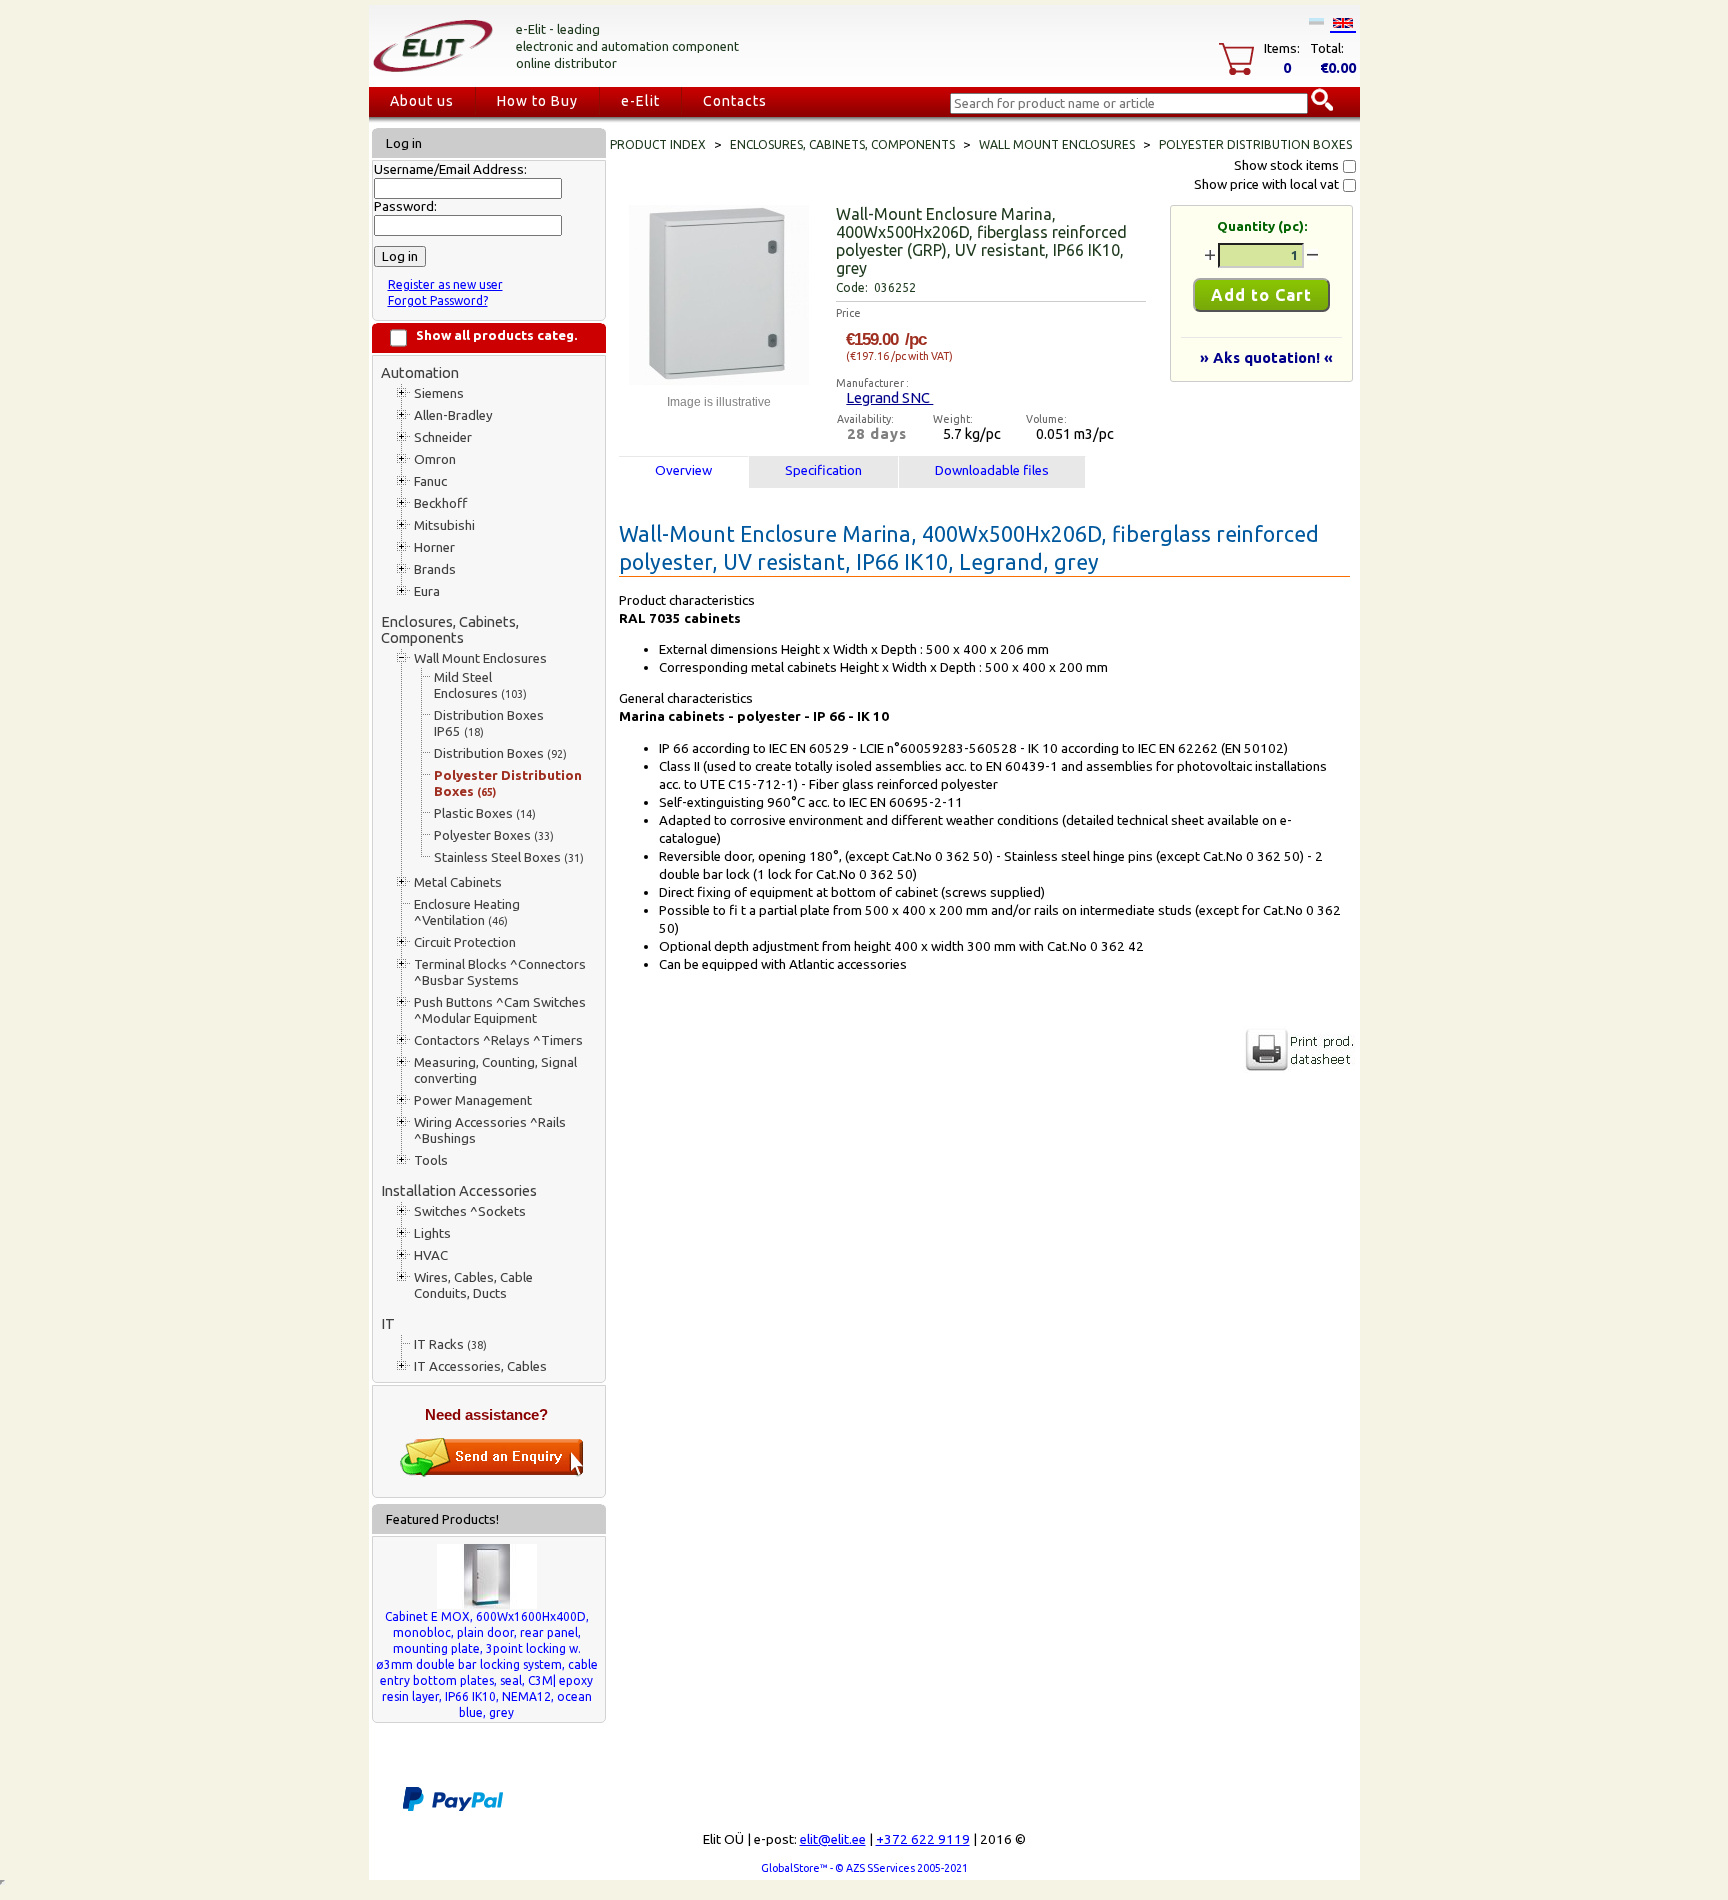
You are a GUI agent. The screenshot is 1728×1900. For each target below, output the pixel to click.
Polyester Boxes (494, 835)
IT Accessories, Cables (480, 1366)
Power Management (473, 1100)
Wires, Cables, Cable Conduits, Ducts (473, 1285)
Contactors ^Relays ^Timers (498, 1040)
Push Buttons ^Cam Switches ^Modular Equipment (500, 1010)
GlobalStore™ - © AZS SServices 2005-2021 (864, 1868)
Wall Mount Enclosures (480, 658)
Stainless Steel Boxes (509, 857)
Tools (431, 1160)
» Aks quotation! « (1266, 357)
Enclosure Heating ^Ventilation (467, 912)
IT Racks (450, 1344)
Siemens (439, 393)
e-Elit (640, 101)
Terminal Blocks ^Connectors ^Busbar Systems (500, 972)
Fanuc (430, 481)
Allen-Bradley (453, 415)
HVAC (431, 1255)
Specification (823, 470)
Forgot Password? (438, 300)
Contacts (735, 101)
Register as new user (445, 284)
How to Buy (537, 101)
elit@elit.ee (833, 1839)
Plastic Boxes (485, 813)
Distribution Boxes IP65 (489, 723)
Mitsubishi (444, 525)
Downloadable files (992, 470)
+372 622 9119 (923, 1839)
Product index (658, 144)
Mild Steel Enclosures (480, 685)
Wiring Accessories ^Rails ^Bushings (490, 1130)
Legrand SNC (889, 397)
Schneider (443, 437)
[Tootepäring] (492, 1472)
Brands (435, 569)
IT (388, 1323)
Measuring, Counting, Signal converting (495, 1070)
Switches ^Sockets (470, 1211)
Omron (435, 459)
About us (422, 101)
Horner (434, 547)
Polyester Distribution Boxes (508, 783)
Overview (683, 470)
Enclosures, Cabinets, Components (450, 629)
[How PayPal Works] (453, 1807)
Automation (420, 372)
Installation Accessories (459, 1190)
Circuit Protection (465, 942)
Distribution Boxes (500, 753)
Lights (432, 1233)
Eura (427, 591)
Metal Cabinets (458, 882)
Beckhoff (440, 503)
